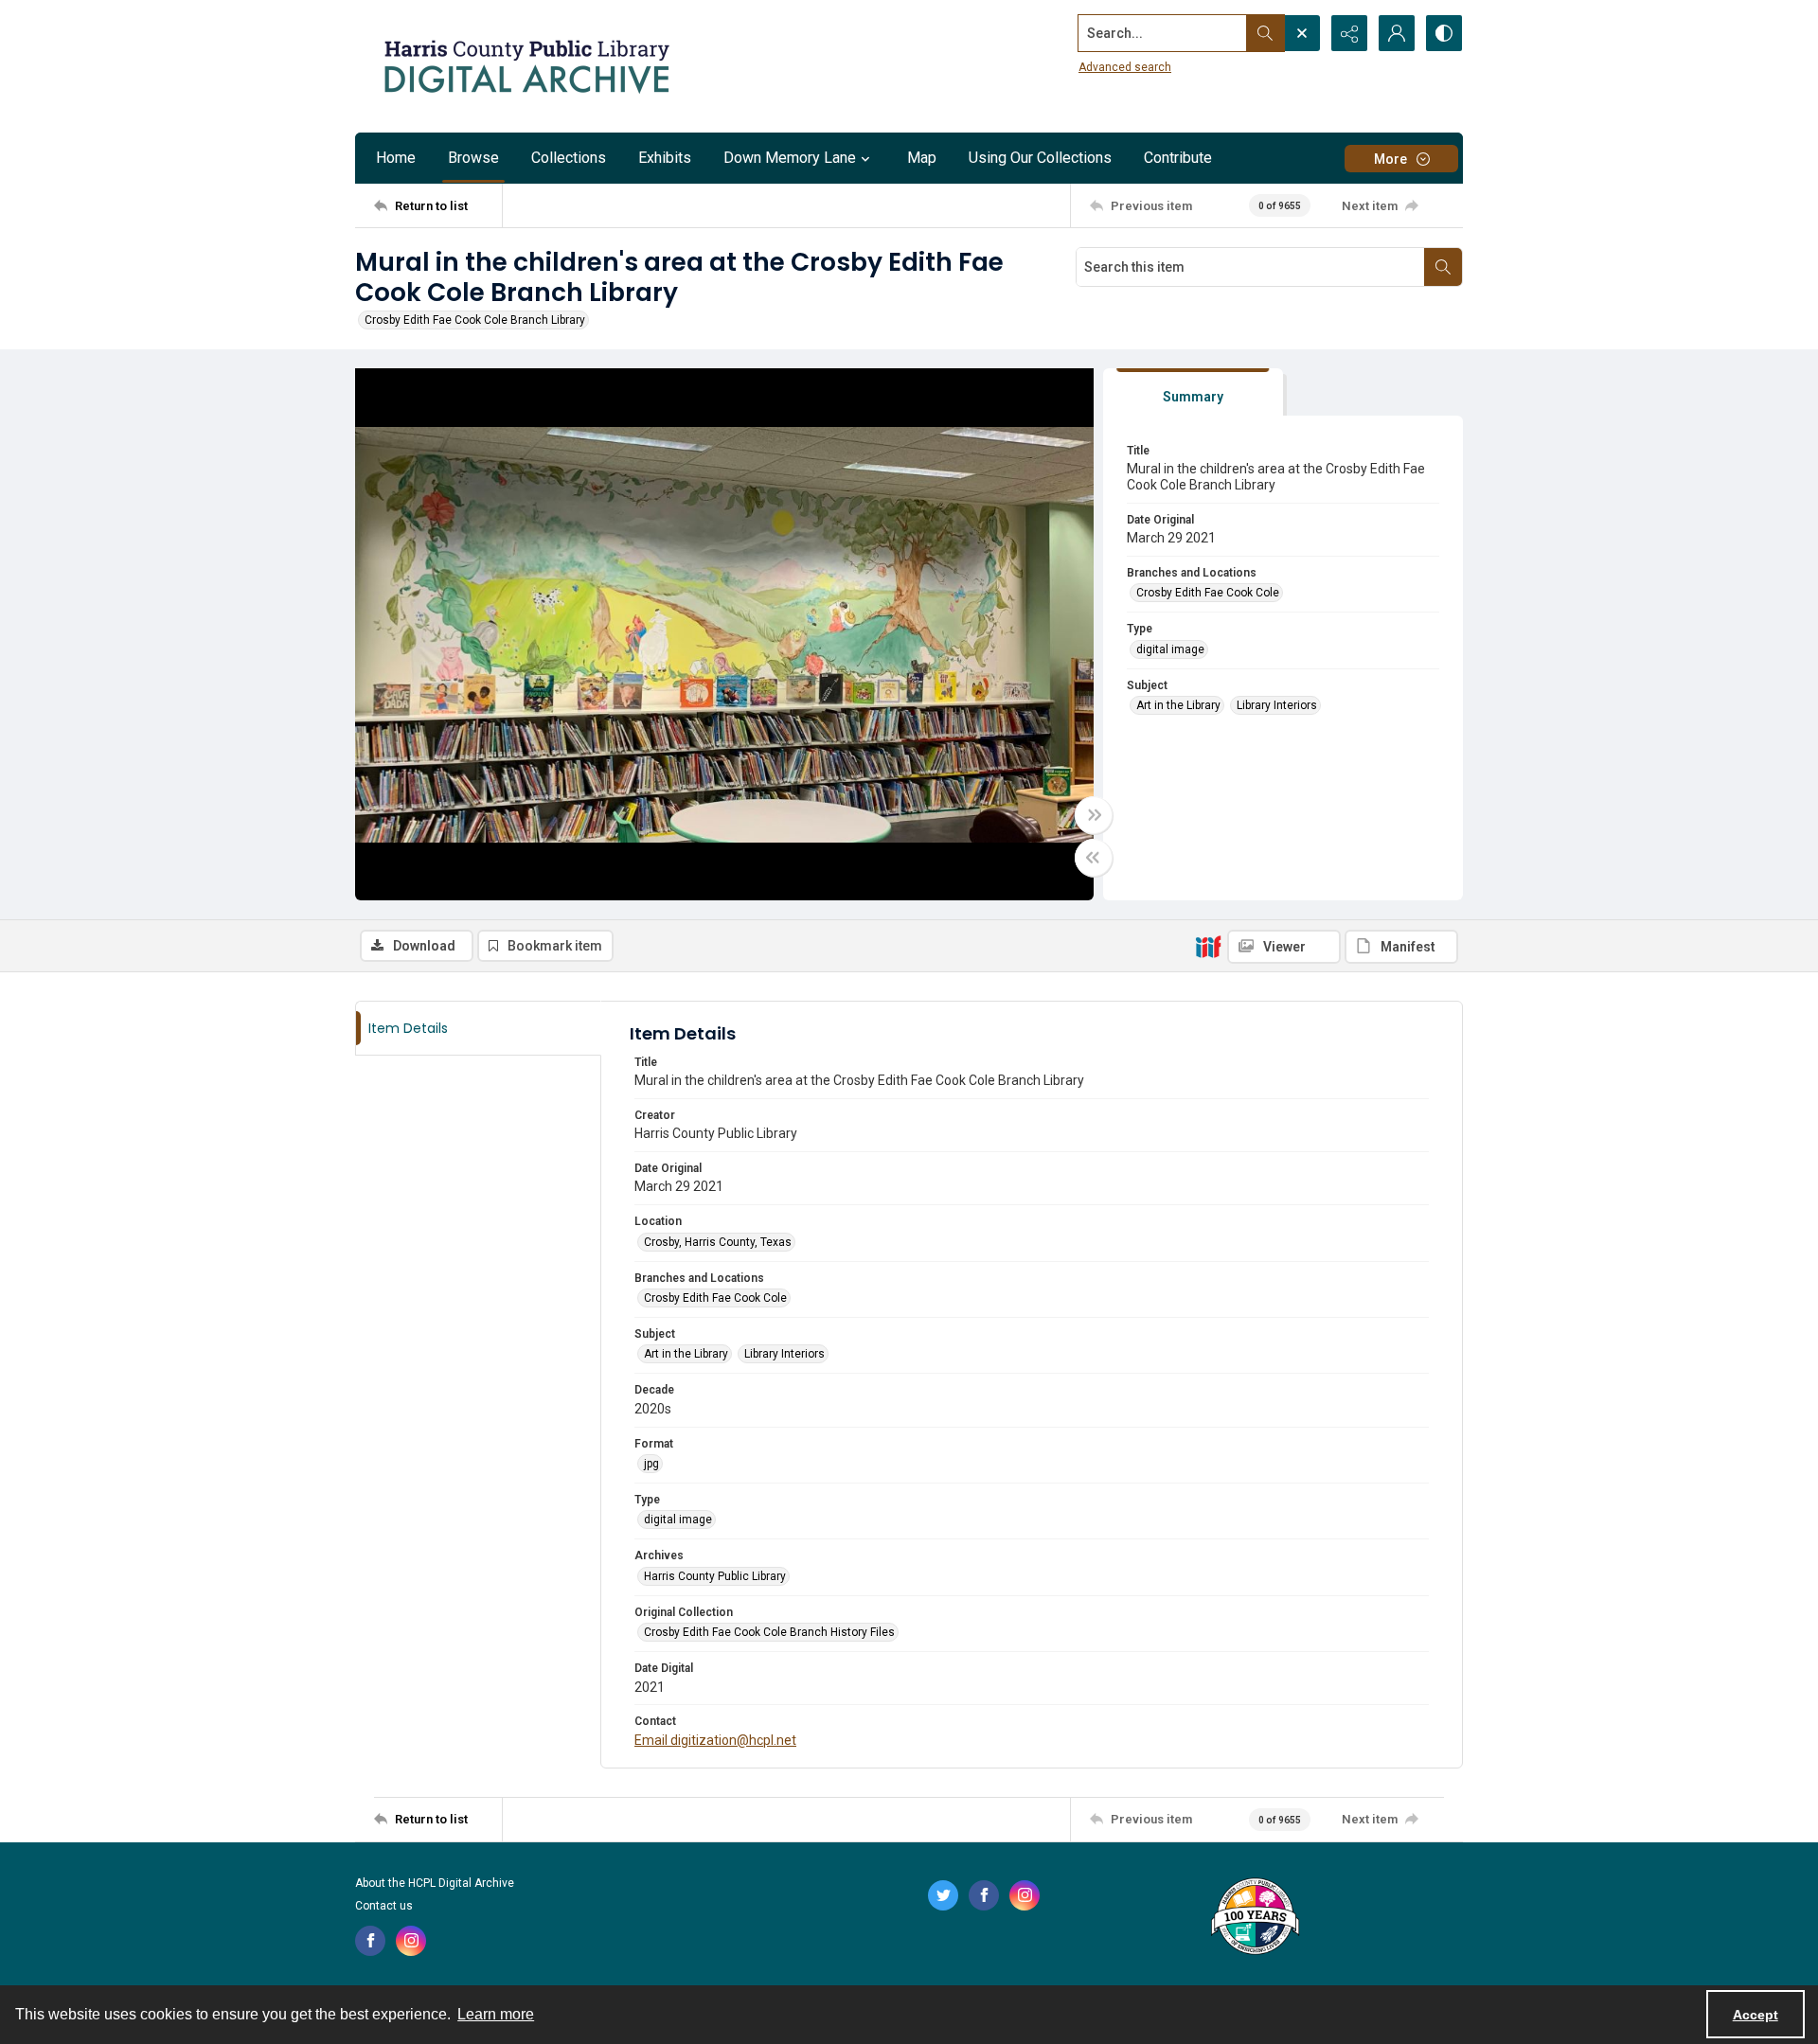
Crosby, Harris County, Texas (718, 1242)
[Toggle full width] (1094, 815)
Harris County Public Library (715, 1576)
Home (396, 158)
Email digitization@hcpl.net (715, 1740)
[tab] (1193, 392)
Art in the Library (1178, 705)
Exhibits (665, 158)
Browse (473, 158)
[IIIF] (1208, 946)
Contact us (384, 1906)
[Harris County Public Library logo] (1254, 1918)
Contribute (1178, 158)
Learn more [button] (496, 2014)
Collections (569, 158)
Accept (1756, 2015)
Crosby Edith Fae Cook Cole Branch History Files (769, 1632)
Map (922, 158)
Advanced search (1125, 67)
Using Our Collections (1040, 158)
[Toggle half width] (1094, 858)
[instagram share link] (411, 1941)
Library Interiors (1277, 705)
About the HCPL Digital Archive (435, 1883)
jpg (651, 1464)
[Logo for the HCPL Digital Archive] (526, 66)
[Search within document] (1443, 267)
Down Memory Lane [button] (790, 158)
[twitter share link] (943, 1895)
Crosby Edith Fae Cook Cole (1208, 593)
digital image (1170, 649)
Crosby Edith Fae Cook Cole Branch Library (475, 320)
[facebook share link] (370, 1941)
